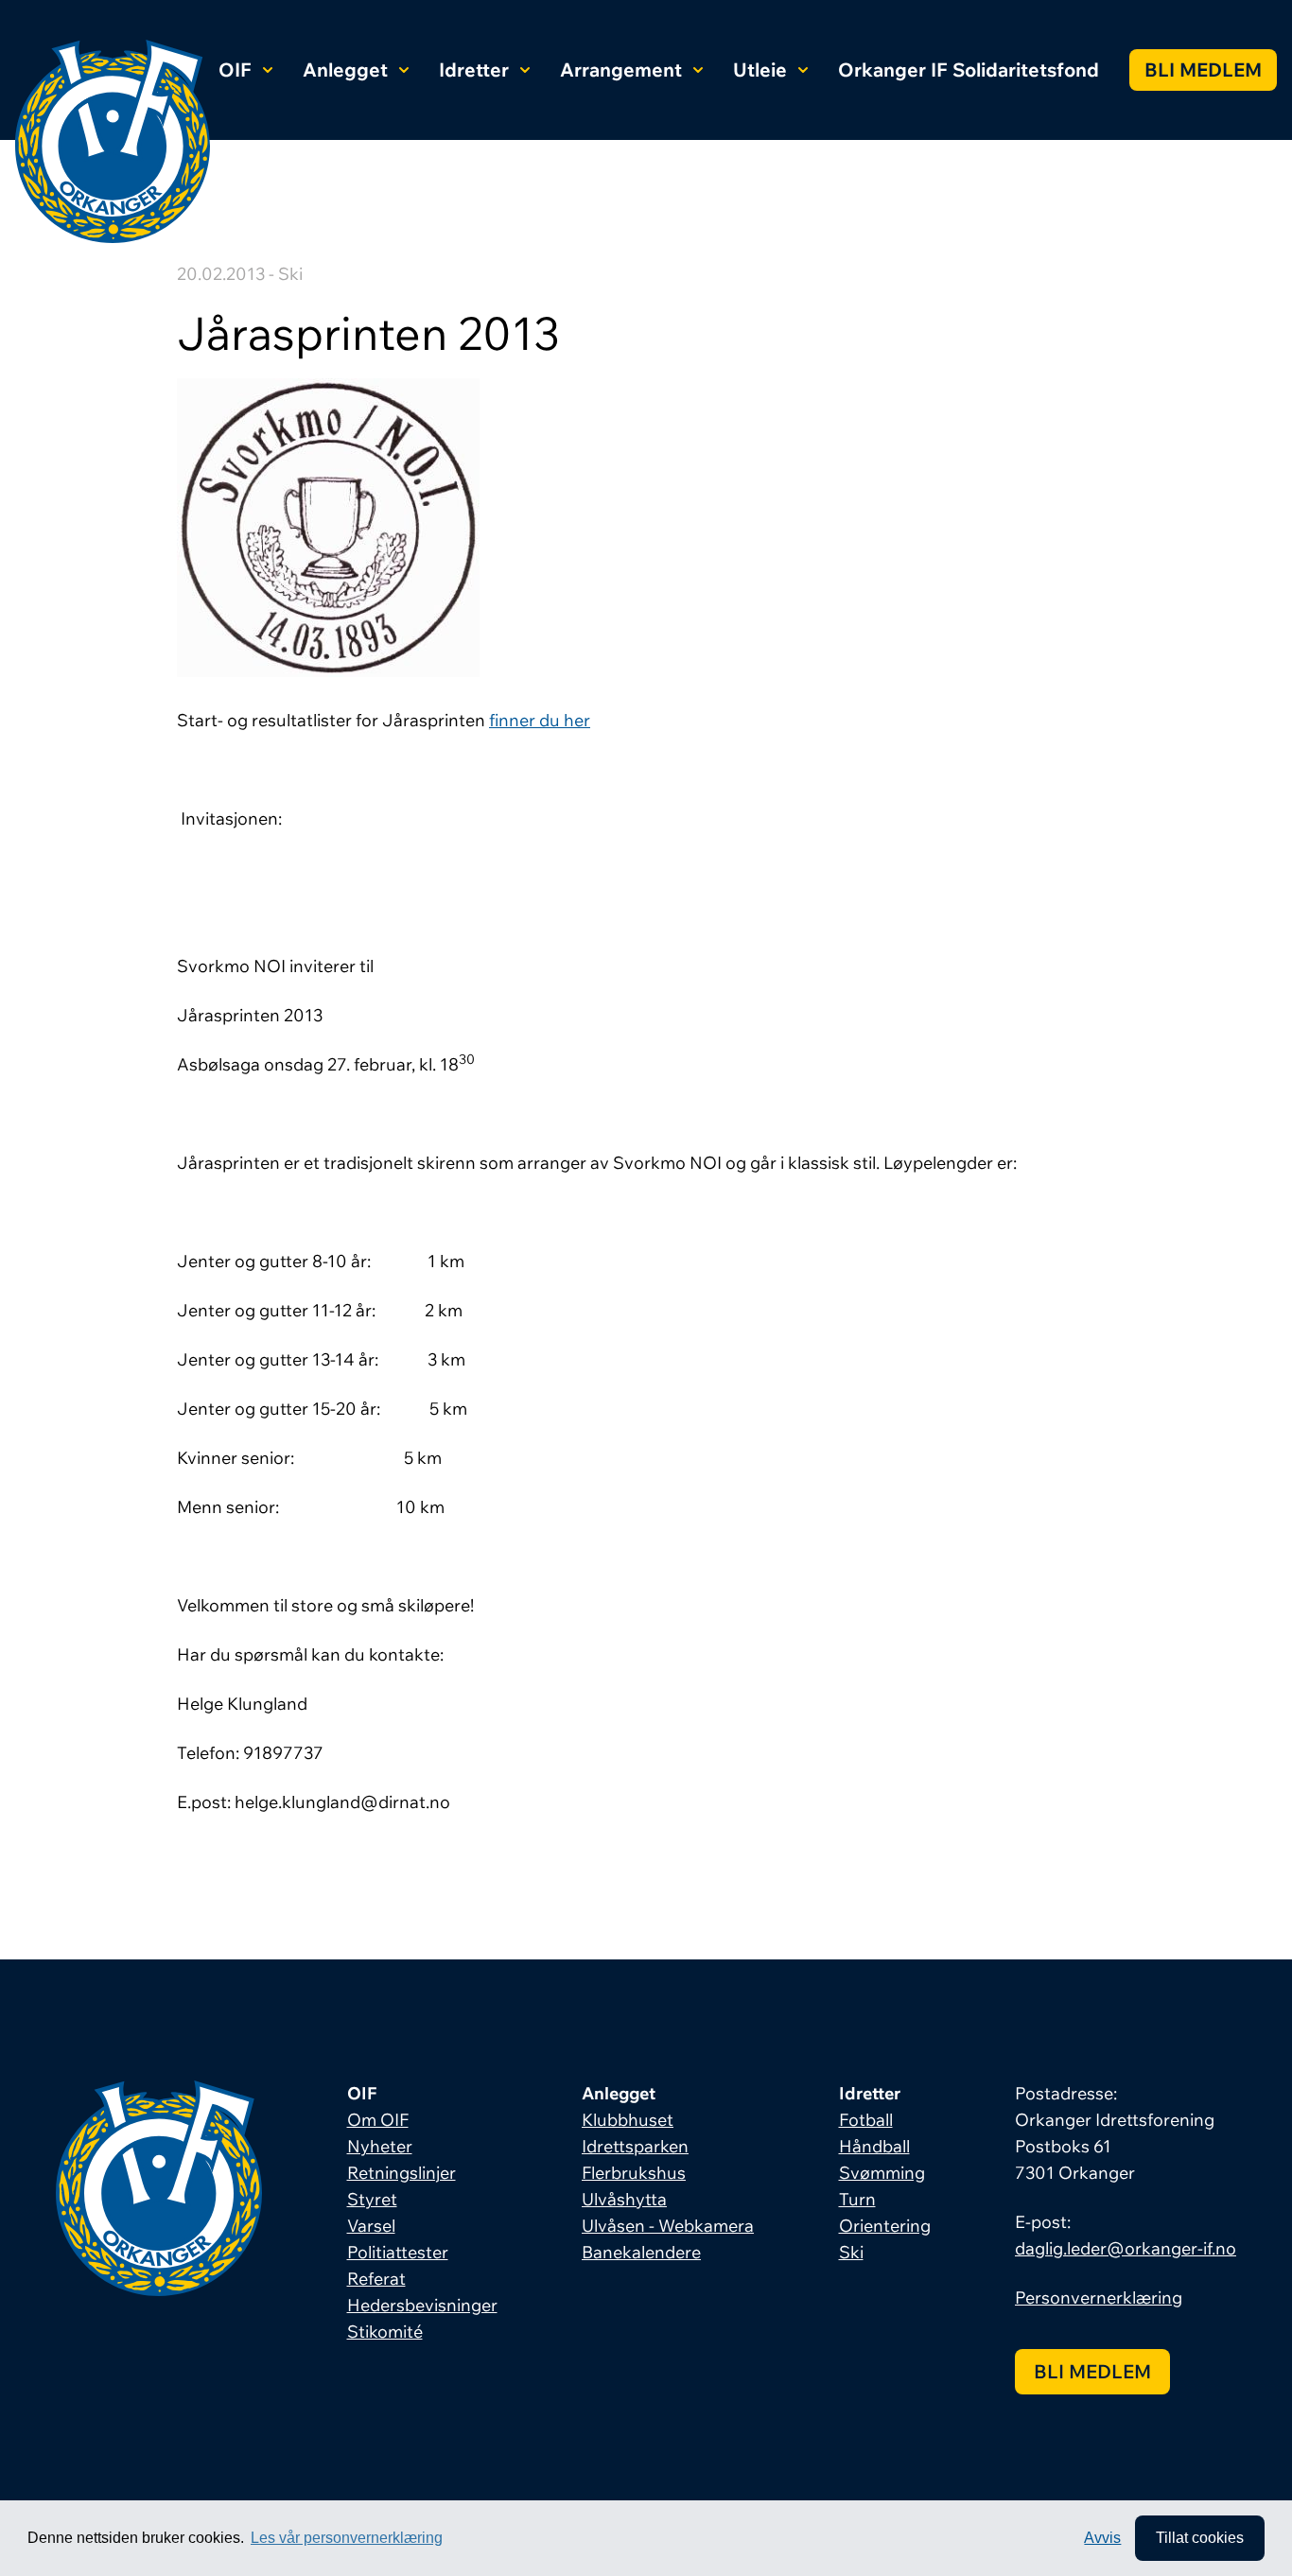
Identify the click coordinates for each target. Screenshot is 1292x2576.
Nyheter (380, 2146)
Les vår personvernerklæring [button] (347, 2538)
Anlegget (345, 70)
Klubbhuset (628, 2120)
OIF (235, 70)
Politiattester (398, 2252)
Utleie (760, 70)
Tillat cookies (1200, 2538)
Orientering (885, 2226)
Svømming (882, 2173)
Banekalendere (641, 2252)
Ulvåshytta (624, 2199)
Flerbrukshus (634, 2173)
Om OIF (378, 2120)
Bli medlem (1203, 70)
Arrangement (621, 70)
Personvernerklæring (1099, 2298)
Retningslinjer (402, 2173)
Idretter (474, 70)
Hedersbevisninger (422, 2305)
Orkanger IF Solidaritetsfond (969, 70)
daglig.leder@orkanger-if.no (1126, 2248)
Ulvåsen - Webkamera (668, 2226)
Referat (376, 2279)
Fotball (866, 2120)
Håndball (874, 2146)
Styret (372, 2199)
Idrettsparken (635, 2146)
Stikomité (385, 2332)
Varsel (371, 2226)
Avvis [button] (1102, 2538)
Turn (857, 2199)
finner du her (540, 720)
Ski (851, 2252)
